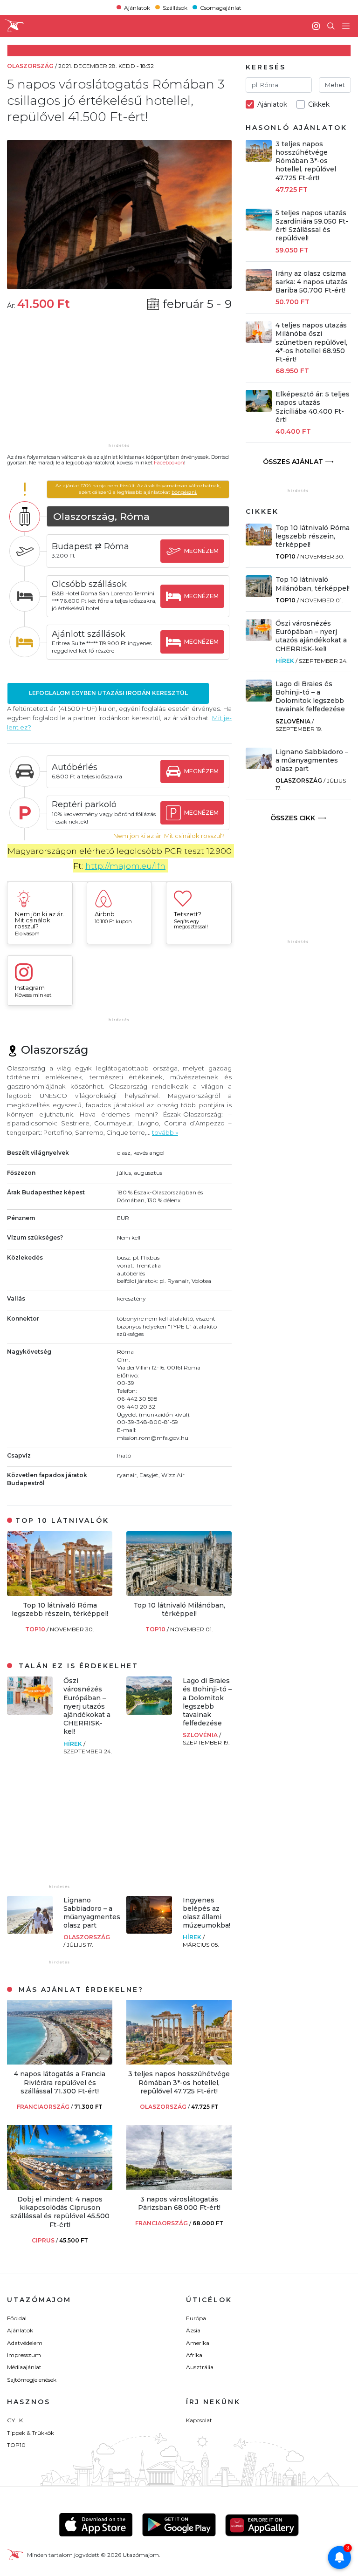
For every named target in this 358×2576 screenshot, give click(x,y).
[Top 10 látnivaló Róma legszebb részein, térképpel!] (60, 1593)
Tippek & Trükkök (31, 2433)
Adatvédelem (25, 2343)
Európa (196, 2318)
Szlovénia (201, 1735)
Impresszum (24, 2355)
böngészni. (184, 492)
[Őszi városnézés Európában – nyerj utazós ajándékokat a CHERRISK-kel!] (30, 1712)
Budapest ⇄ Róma (90, 546)
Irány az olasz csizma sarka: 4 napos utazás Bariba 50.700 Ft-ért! (312, 282)
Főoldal (17, 2318)
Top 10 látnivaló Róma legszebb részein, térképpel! (60, 1609)
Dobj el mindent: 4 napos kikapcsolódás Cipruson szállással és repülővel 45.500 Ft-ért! (60, 2212)
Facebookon (169, 463)
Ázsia (193, 2330)
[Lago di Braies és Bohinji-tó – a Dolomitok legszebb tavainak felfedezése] (149, 1712)
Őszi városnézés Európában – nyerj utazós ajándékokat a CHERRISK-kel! (87, 1706)
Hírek (73, 1744)
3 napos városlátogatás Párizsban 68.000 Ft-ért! (179, 2203)
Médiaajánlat (24, 2367)
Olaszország (87, 1937)
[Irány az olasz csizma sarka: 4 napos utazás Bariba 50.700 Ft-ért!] (259, 289)
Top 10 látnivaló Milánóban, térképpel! (179, 1609)
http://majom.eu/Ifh (125, 866)
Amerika (198, 2343)
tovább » (165, 1132)
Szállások (175, 7)
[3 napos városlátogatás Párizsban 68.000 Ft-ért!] (179, 2187)
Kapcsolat (199, 2420)
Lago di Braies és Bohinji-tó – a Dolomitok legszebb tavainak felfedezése (207, 1702)
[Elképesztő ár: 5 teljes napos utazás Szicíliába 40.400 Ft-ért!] (259, 409)
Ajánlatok (137, 7)
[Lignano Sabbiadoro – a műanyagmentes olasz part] (30, 1931)
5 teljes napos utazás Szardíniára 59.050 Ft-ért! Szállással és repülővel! (312, 226)
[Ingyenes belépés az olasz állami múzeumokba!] (149, 1931)
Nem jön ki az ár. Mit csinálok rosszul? (169, 836)
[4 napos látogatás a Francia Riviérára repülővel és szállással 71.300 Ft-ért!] (60, 2062)
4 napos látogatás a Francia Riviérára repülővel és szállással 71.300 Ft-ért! (60, 2082)
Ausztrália (200, 2367)
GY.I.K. (16, 2420)
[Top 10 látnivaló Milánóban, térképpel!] (179, 1593)
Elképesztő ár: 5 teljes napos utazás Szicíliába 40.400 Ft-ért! (313, 407)
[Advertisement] (119, 383)
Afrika (194, 2355)
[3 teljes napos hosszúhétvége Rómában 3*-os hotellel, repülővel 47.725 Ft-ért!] (179, 2062)
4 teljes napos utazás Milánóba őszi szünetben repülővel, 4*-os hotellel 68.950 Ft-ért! (311, 342)
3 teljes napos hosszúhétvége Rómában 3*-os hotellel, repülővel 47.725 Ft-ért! (179, 2082)
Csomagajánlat (221, 7)
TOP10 (36, 1629)
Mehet (335, 85)
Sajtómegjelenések (32, 2380)
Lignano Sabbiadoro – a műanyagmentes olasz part (92, 1913)
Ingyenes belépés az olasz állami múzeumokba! (207, 1913)
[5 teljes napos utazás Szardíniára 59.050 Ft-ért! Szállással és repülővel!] (259, 228)
